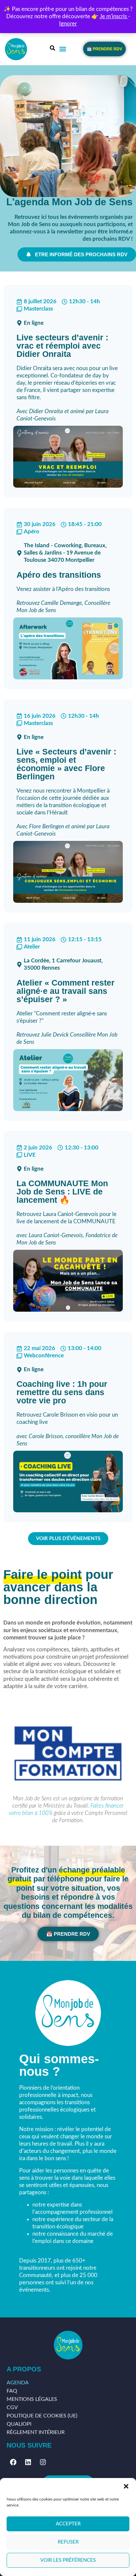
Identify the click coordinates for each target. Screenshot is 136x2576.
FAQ (12, 2391)
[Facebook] (13, 2462)
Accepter (68, 2524)
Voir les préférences (68, 2560)
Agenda (18, 2383)
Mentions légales (32, 2399)
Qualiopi (19, 2424)
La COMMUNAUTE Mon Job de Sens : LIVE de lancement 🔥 (62, 1191)
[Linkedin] (28, 2462)
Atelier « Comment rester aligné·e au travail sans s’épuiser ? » (66, 991)
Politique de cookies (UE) (42, 2416)
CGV (12, 2407)
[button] (126, 2486)
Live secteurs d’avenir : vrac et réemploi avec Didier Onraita (62, 346)
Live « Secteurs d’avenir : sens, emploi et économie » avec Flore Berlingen (66, 764)
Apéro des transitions (59, 575)
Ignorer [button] (68, 24)
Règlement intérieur (36, 2432)
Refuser (68, 2542)
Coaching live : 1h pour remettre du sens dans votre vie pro (62, 1392)
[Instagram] (43, 2462)
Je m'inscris (114, 16)
